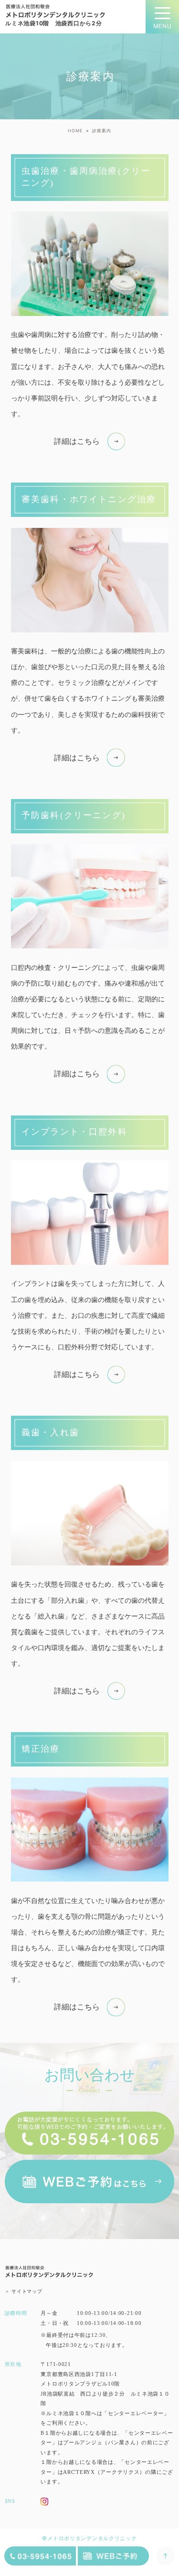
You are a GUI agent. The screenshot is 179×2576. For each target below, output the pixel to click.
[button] (89, 442)
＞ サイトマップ (24, 2291)
